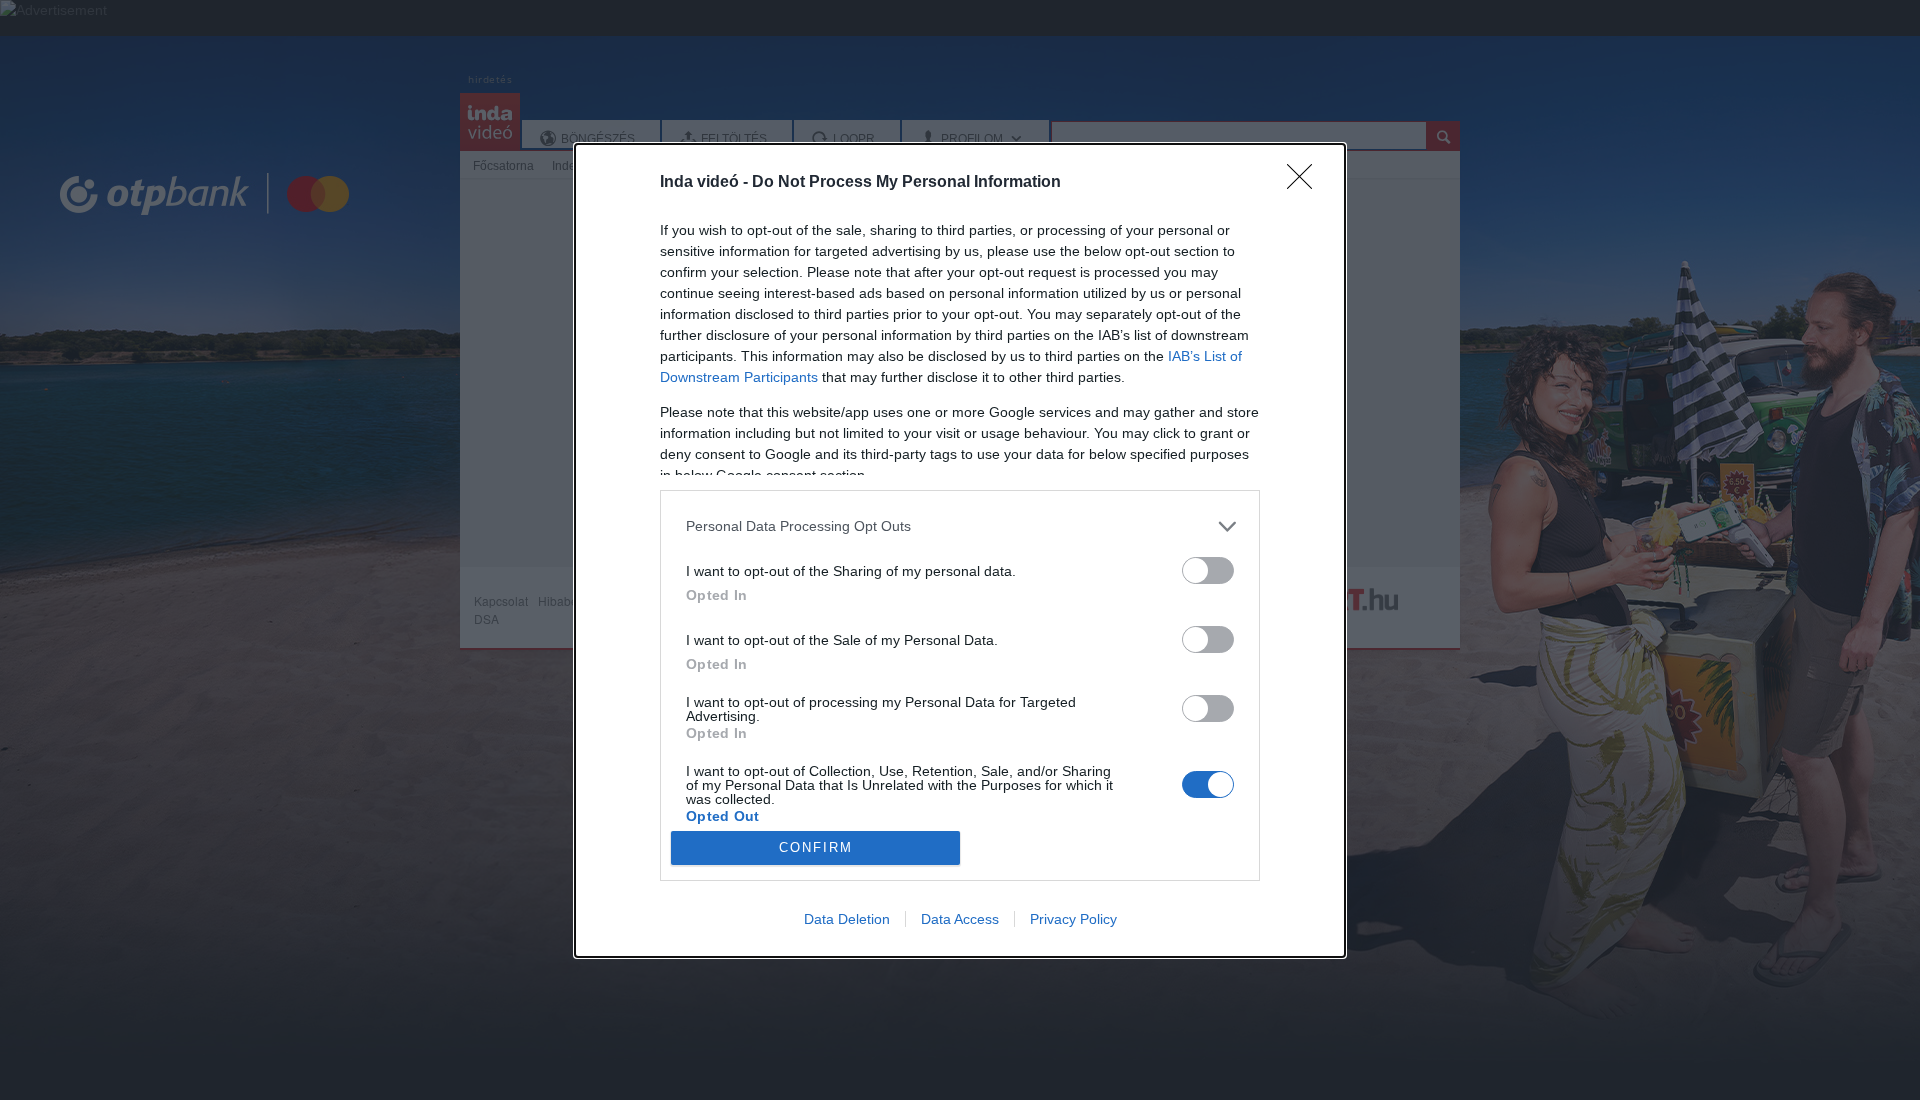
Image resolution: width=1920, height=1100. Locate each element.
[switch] (1208, 570)
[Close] (1306, 183)
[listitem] (960, 526)
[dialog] (960, 550)
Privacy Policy (1073, 919)
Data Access (960, 919)
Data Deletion (847, 919)
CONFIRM (816, 847)
